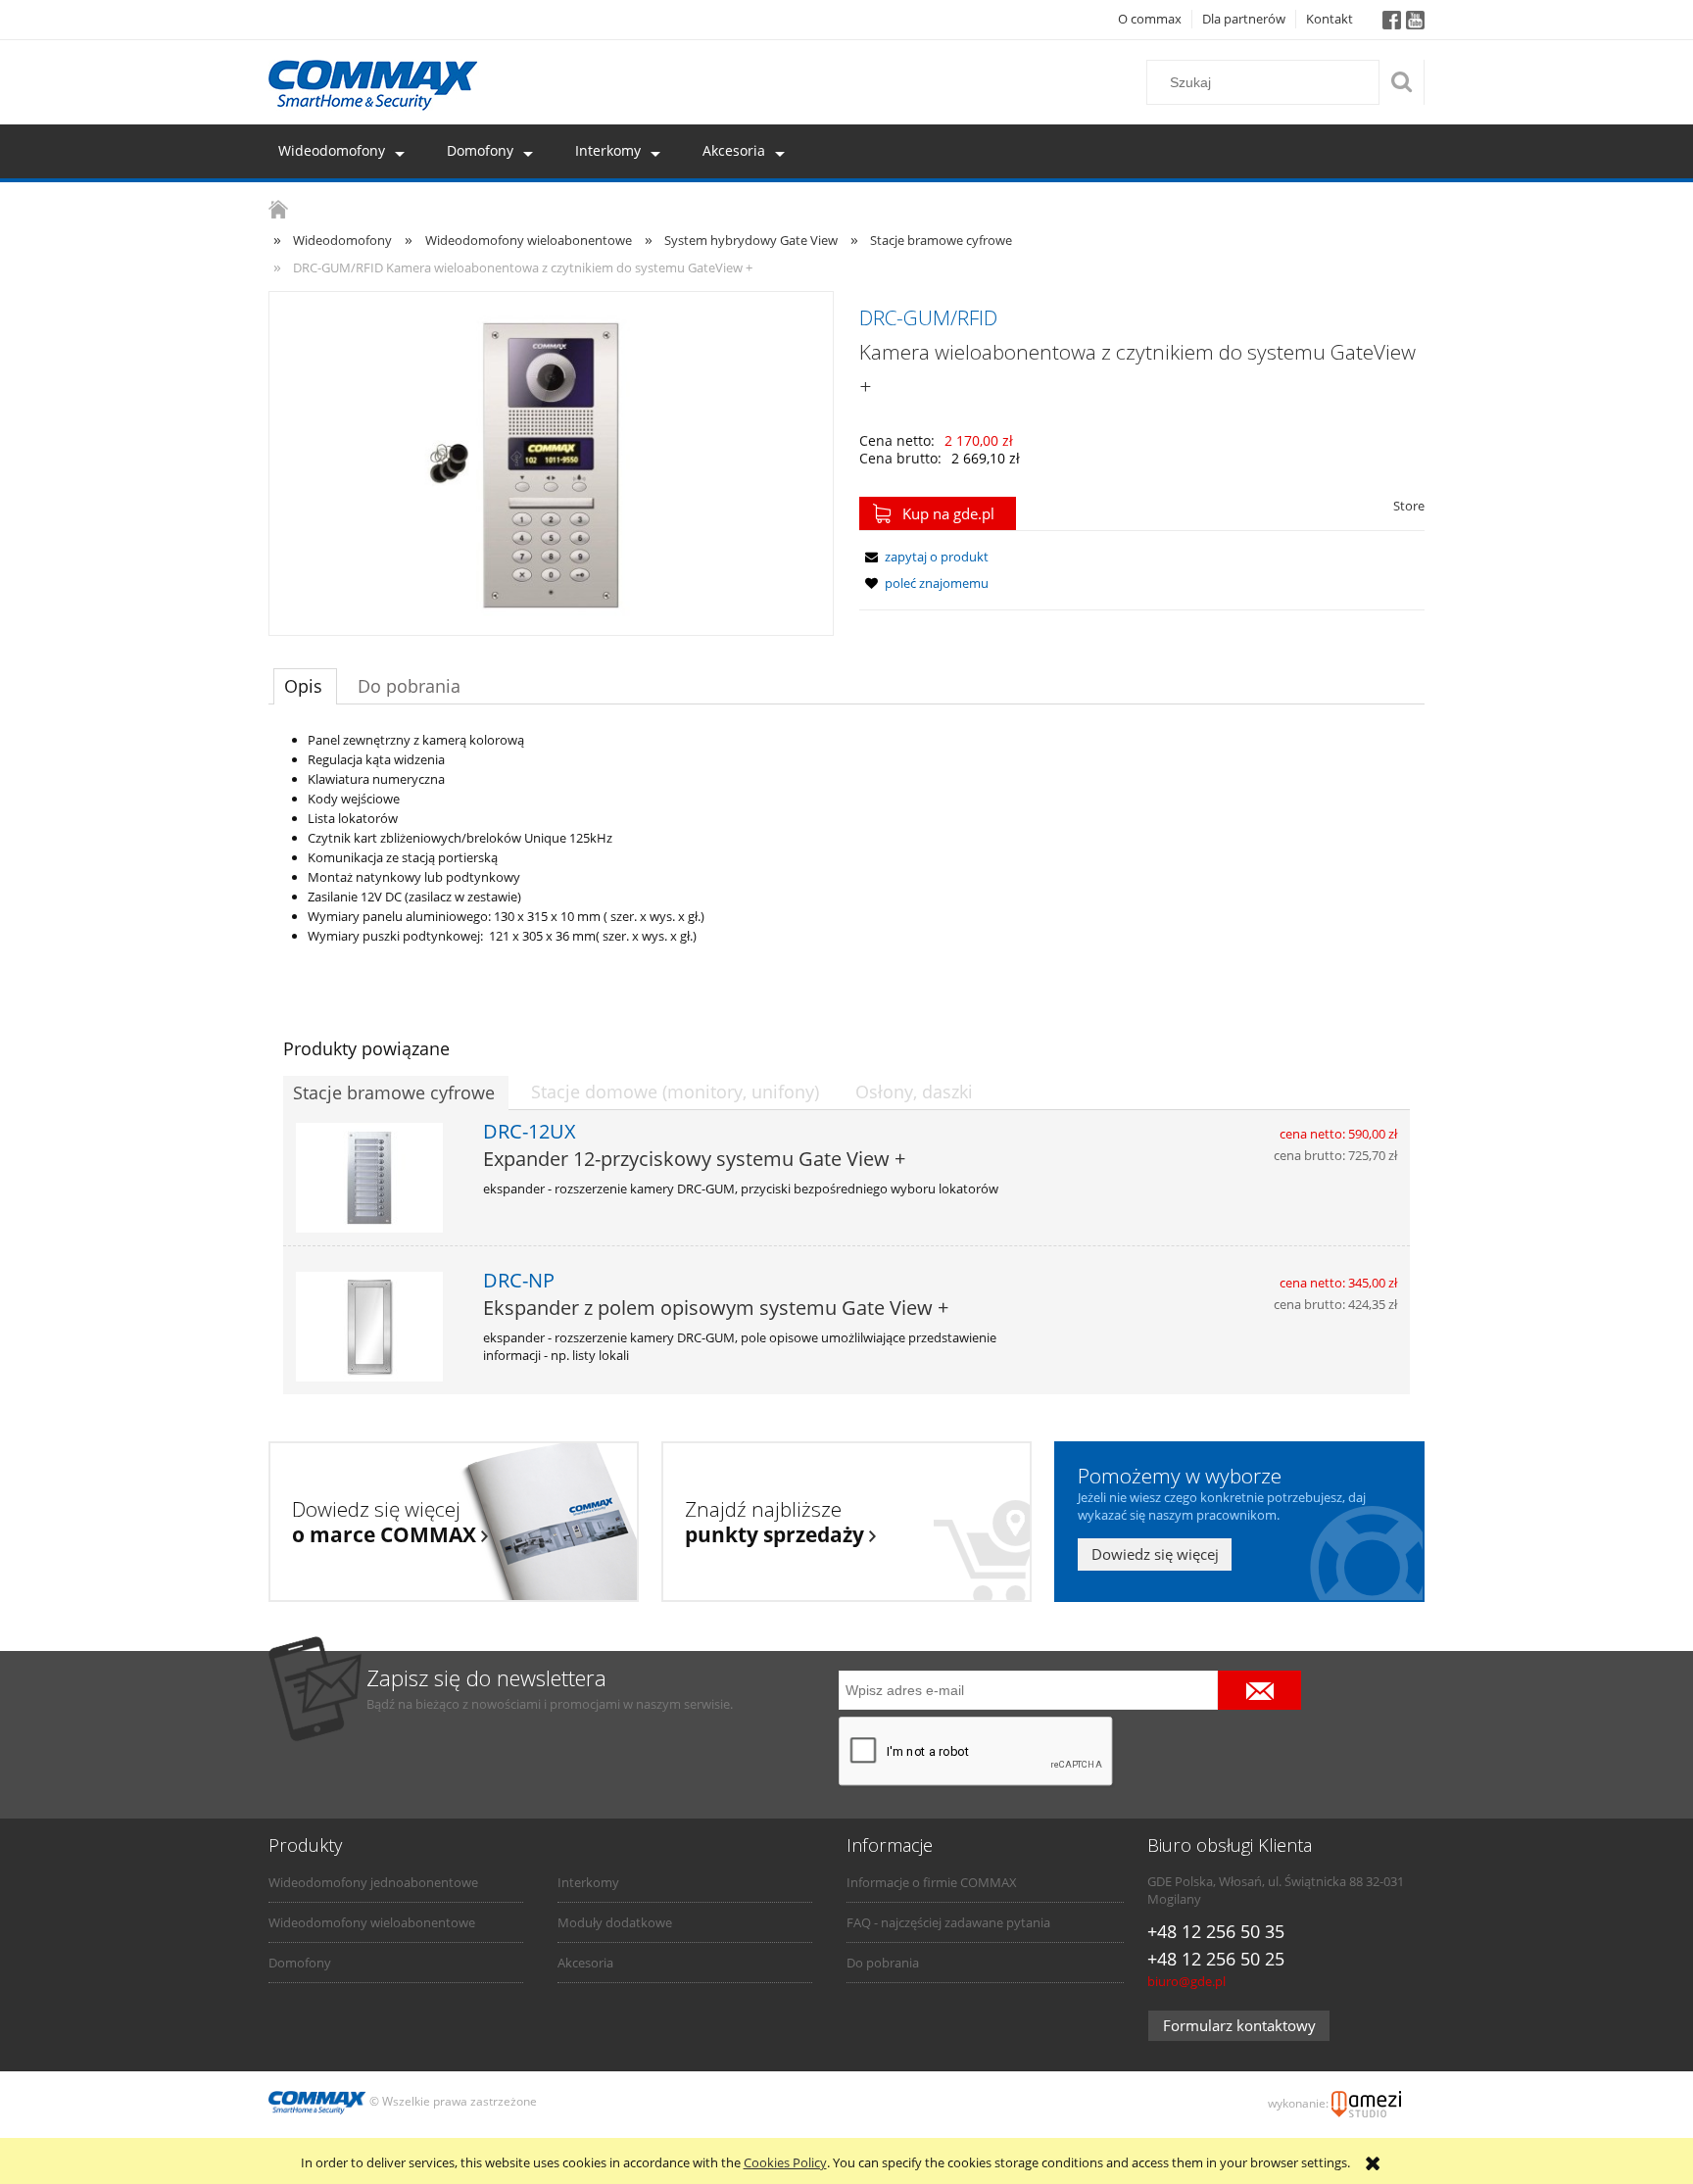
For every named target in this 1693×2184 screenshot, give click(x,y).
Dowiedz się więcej (1155, 1554)
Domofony (300, 1963)
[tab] (305, 686)
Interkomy (588, 1882)
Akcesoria (585, 1963)
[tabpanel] (846, 844)
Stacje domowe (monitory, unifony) (675, 1092)
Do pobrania (883, 1963)
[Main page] (374, 85)
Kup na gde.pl (948, 513)
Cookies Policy (785, 2162)
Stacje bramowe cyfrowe (394, 1092)
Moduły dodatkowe (615, 1922)
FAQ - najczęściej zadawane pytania (948, 1922)
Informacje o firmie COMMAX (932, 1882)
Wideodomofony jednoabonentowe (373, 1882)
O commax (1150, 19)
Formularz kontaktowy (1239, 2025)
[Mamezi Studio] (1366, 2102)
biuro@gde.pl (1186, 1981)
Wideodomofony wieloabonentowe (372, 1922)
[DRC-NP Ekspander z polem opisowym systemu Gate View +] (378, 1327)
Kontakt (1330, 19)
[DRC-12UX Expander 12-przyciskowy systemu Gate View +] (378, 1178)
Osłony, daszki (914, 1092)
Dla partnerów (1244, 19)
